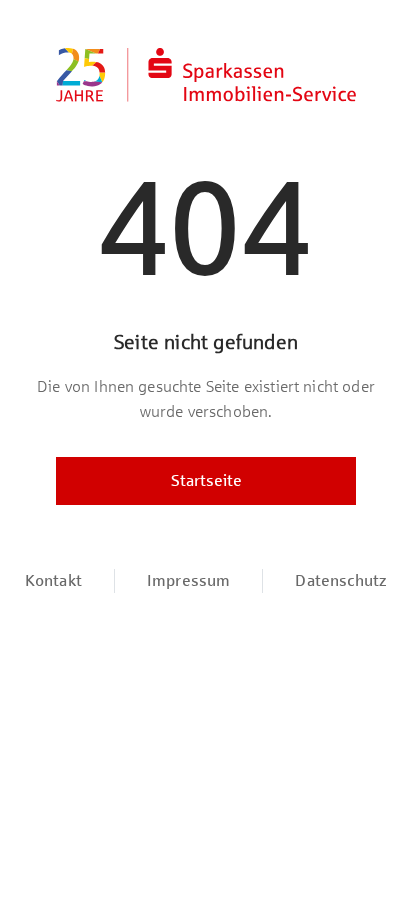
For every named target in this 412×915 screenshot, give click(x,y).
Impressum (188, 580)
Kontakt (53, 580)
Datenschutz (341, 580)
